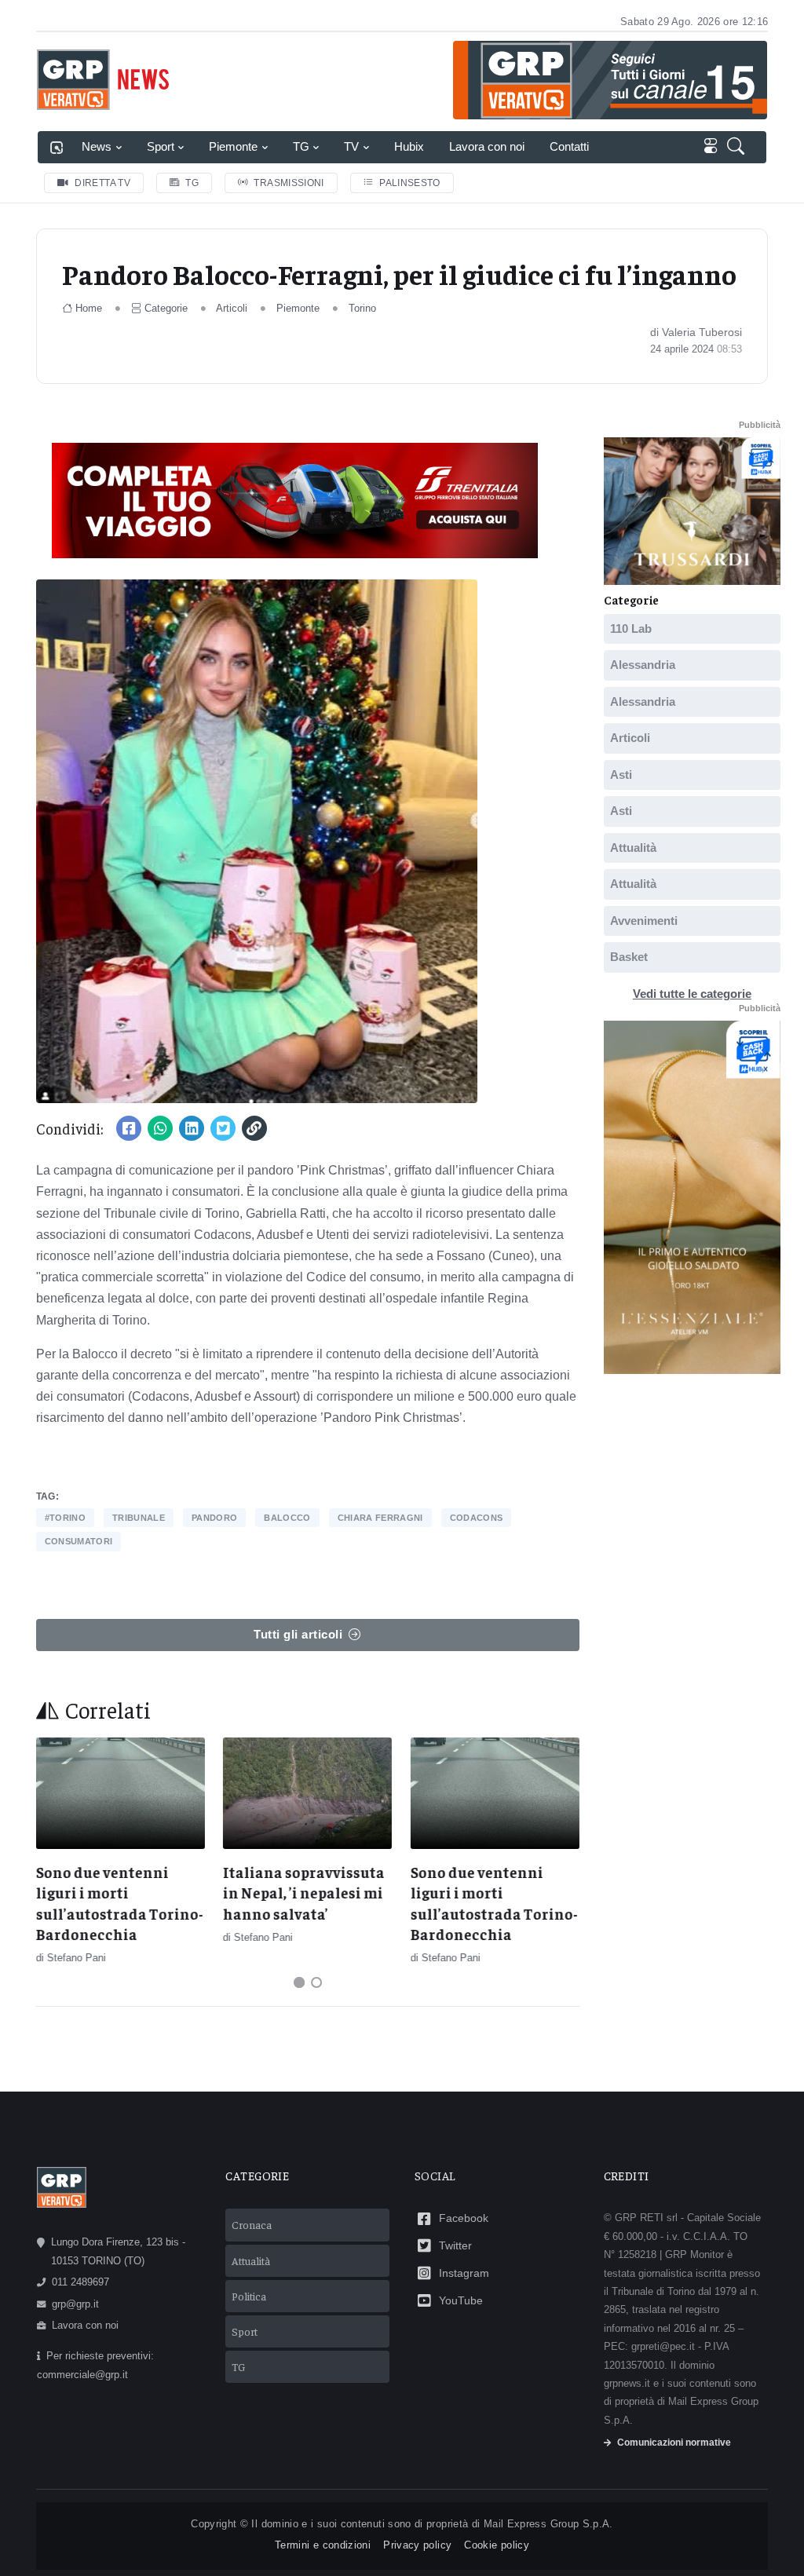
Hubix (409, 146)
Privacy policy (417, 2545)
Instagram (464, 2273)
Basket (629, 957)
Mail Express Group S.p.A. (548, 2524)
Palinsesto (410, 183)
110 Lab (631, 628)
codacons (477, 1518)
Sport (161, 146)
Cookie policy (497, 2545)
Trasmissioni (289, 183)
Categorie (166, 308)
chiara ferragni (380, 1518)
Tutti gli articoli (298, 1634)
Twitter (455, 2245)
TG (301, 146)
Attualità (633, 848)
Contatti (569, 146)
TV (351, 146)
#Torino (65, 1518)
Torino (362, 308)
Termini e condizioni (323, 2545)
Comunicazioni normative (674, 2443)
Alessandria (643, 665)
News (97, 146)
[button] (739, 147)
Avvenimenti (644, 921)
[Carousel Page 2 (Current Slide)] (316, 1982)
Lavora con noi (487, 146)
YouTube (461, 2300)
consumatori (79, 1541)
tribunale (139, 1518)
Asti (621, 775)
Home (89, 308)
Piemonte (233, 146)
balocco (287, 1518)
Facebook (464, 2218)
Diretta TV (102, 183)
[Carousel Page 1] (299, 1982)
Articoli (232, 308)
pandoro (214, 1518)
